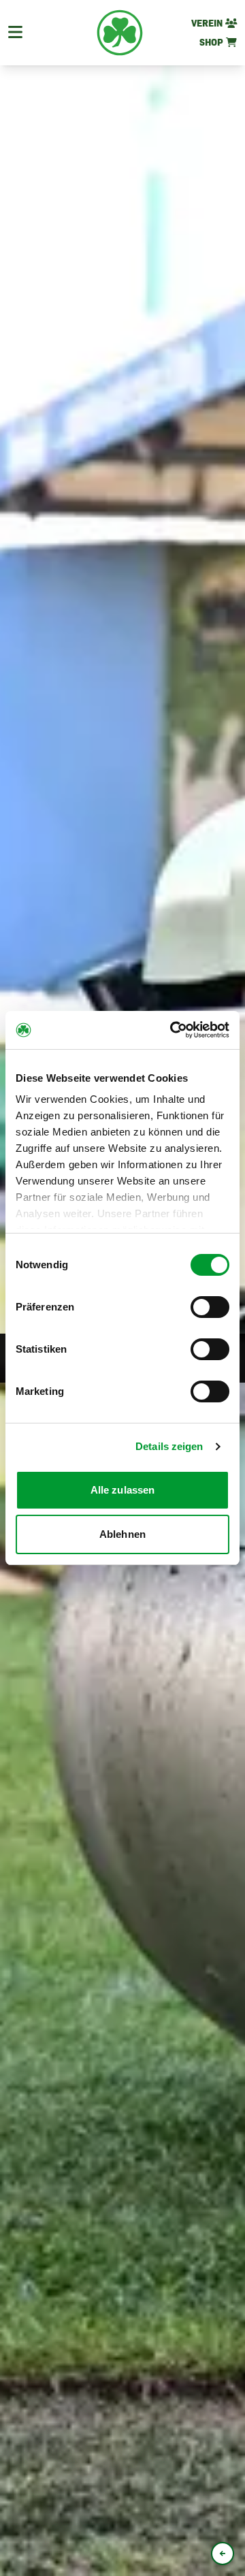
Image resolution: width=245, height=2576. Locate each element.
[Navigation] (15, 33)
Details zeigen (169, 1446)
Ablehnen (122, 1534)
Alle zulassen (122, 1490)
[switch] (210, 1307)
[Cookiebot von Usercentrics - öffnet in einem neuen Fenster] (173, 1030)
